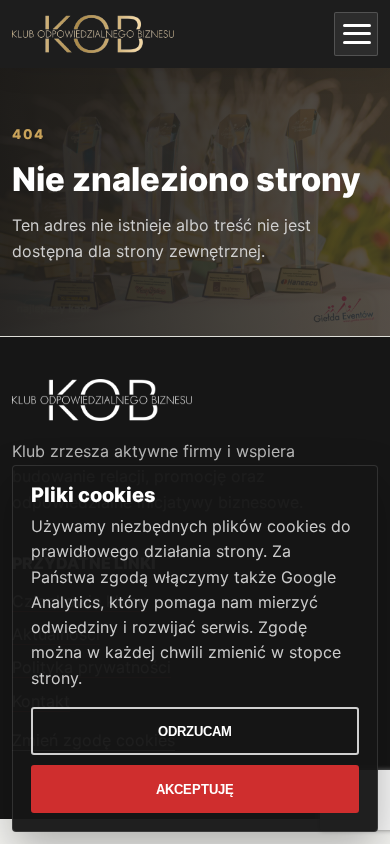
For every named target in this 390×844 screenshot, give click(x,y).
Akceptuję (195, 789)
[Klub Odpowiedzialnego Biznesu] (93, 34)
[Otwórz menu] (356, 34)
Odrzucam (195, 731)
